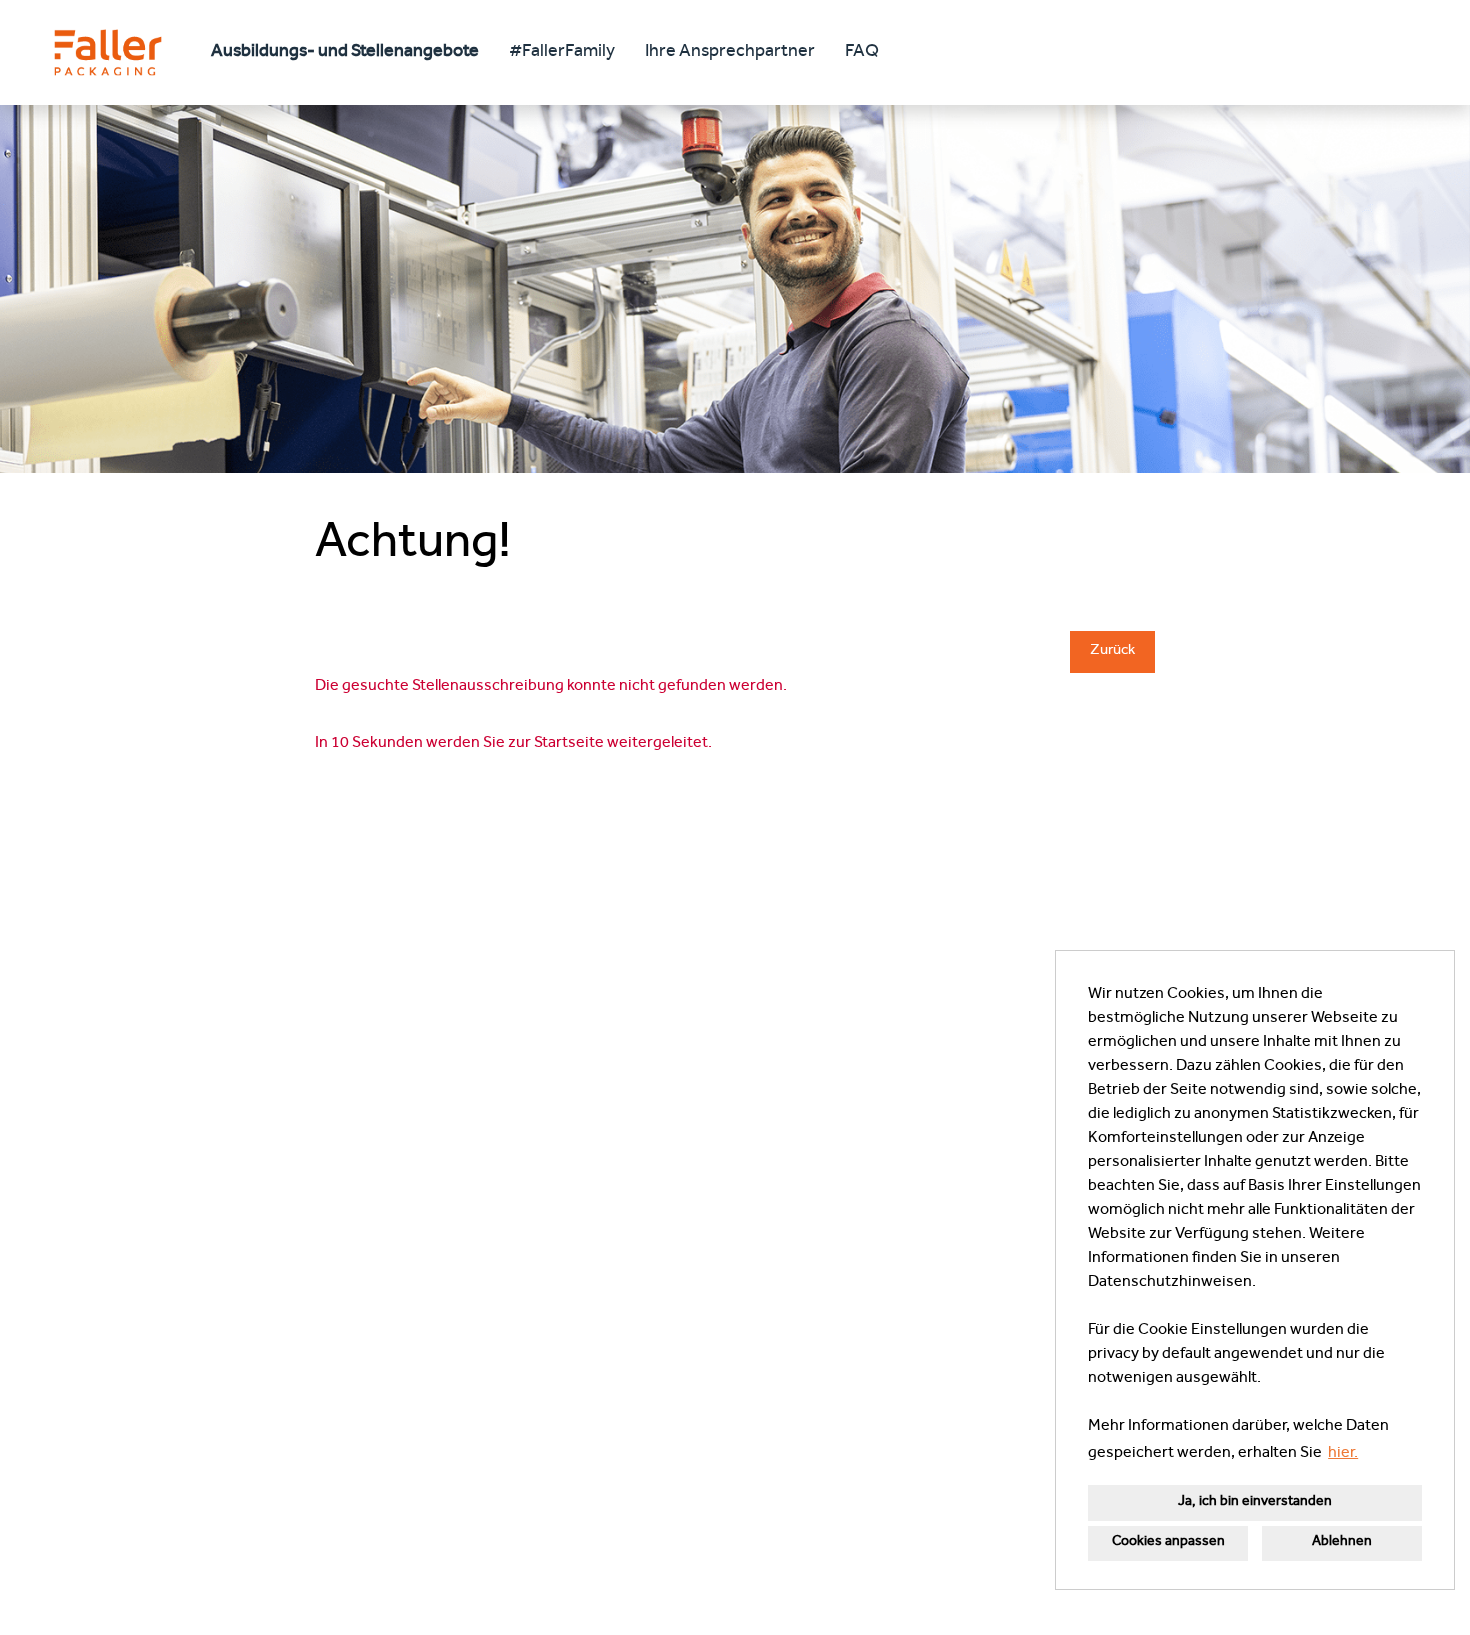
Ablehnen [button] (1342, 1542)
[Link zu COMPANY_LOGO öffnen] (108, 52)
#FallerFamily (562, 53)
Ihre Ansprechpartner (730, 53)
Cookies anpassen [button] (1168, 1542)
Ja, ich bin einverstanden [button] (1255, 1502)
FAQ (862, 53)
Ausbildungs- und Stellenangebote (345, 53)
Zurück (1112, 651)
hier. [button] (1343, 1454)
